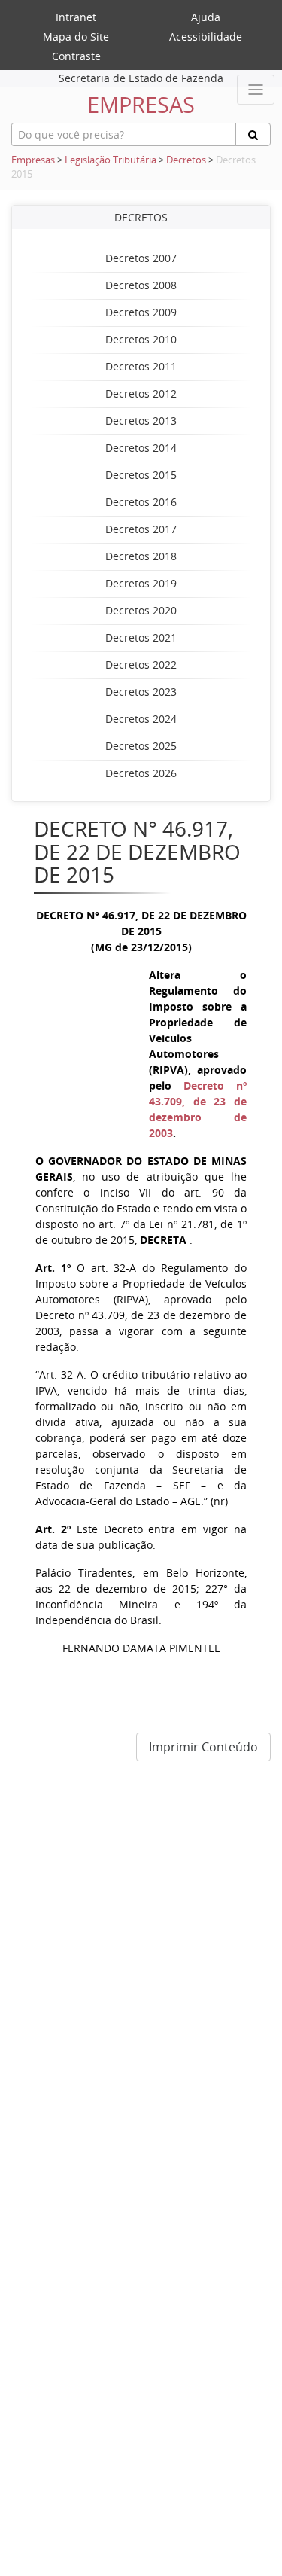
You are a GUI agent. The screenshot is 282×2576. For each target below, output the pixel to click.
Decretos (186, 160)
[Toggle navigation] (256, 90)
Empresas (33, 160)
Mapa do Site (76, 37)
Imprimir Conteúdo (203, 1747)
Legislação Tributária (111, 160)
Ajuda (206, 17)
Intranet (76, 17)
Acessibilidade (206, 37)
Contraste (76, 56)
